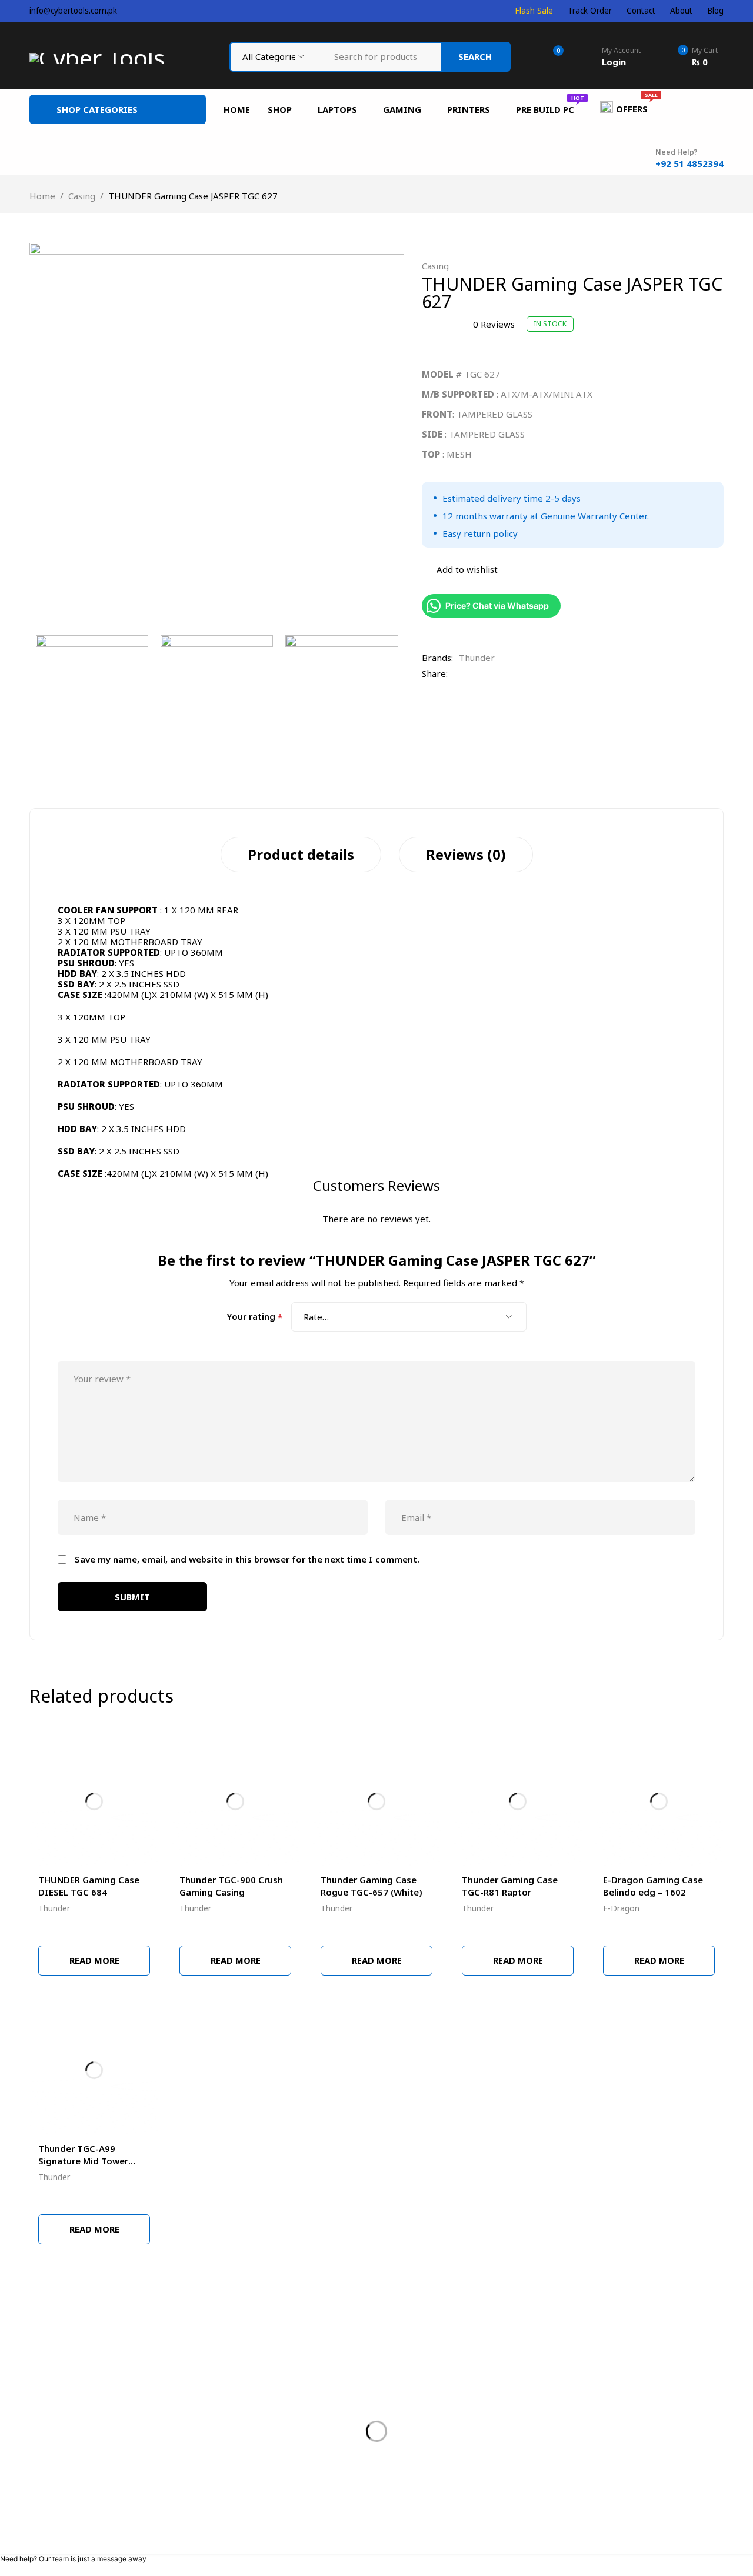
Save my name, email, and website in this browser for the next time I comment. (247, 1559)
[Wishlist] (460, 569)
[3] (341, 691)
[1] (217, 430)
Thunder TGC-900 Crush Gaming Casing (231, 1886)
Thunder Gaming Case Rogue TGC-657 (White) (371, 1886)
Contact (641, 11)
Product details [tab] (301, 854)
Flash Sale (534, 11)
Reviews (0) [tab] (466, 854)
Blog (715, 11)
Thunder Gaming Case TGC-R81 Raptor (510, 1886)
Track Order (590, 11)
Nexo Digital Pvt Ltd (451, 2534)
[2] (217, 691)
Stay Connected (530, 2340)
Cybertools (62, 2534)
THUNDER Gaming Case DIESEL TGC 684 (89, 1886)
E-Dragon (621, 1908)
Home (42, 196)
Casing (82, 196)
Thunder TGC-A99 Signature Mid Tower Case (83, 2161)
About (681, 11)
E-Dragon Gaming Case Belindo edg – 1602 (653, 1886)
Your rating (254, 1317)
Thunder (477, 658)
